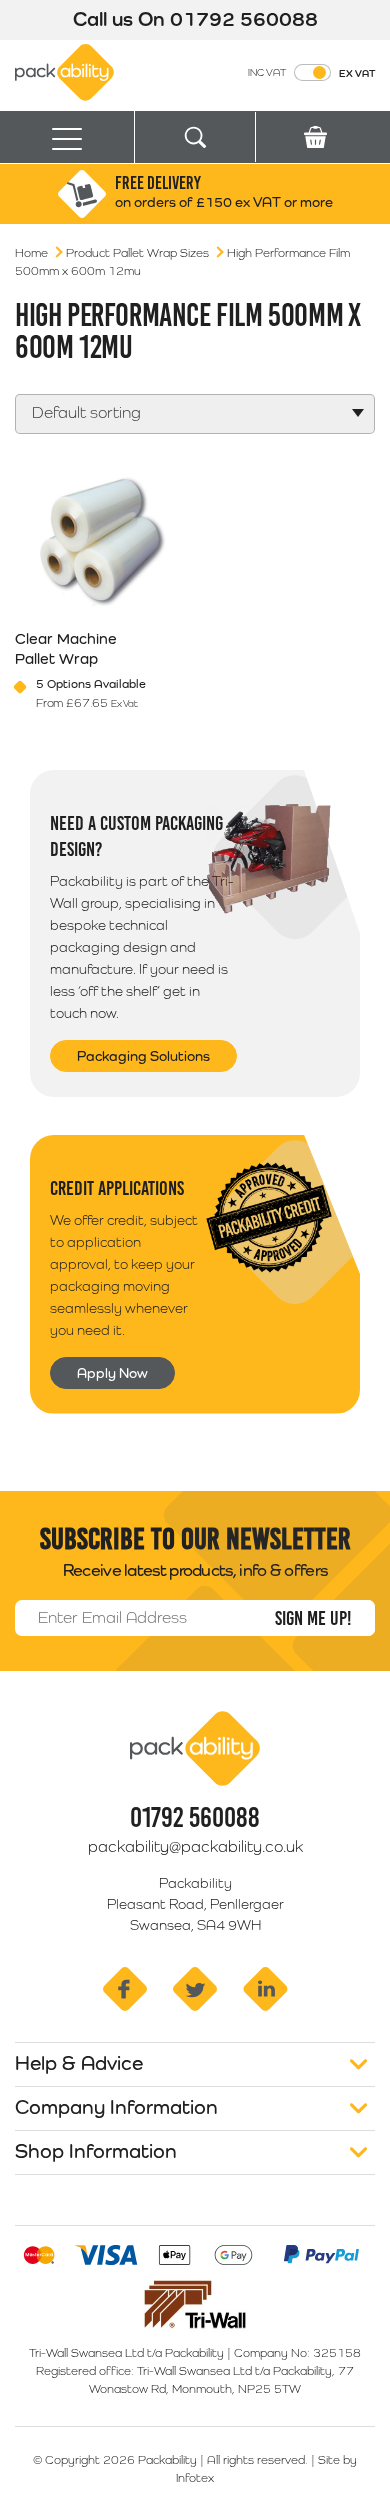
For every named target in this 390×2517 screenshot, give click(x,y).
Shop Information (96, 2151)
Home (31, 253)
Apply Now (112, 1373)
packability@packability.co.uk (195, 1846)
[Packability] (64, 71)
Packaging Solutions (143, 1056)
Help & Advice (79, 2063)
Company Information (116, 2107)
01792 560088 (244, 19)
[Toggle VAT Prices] (312, 72)
